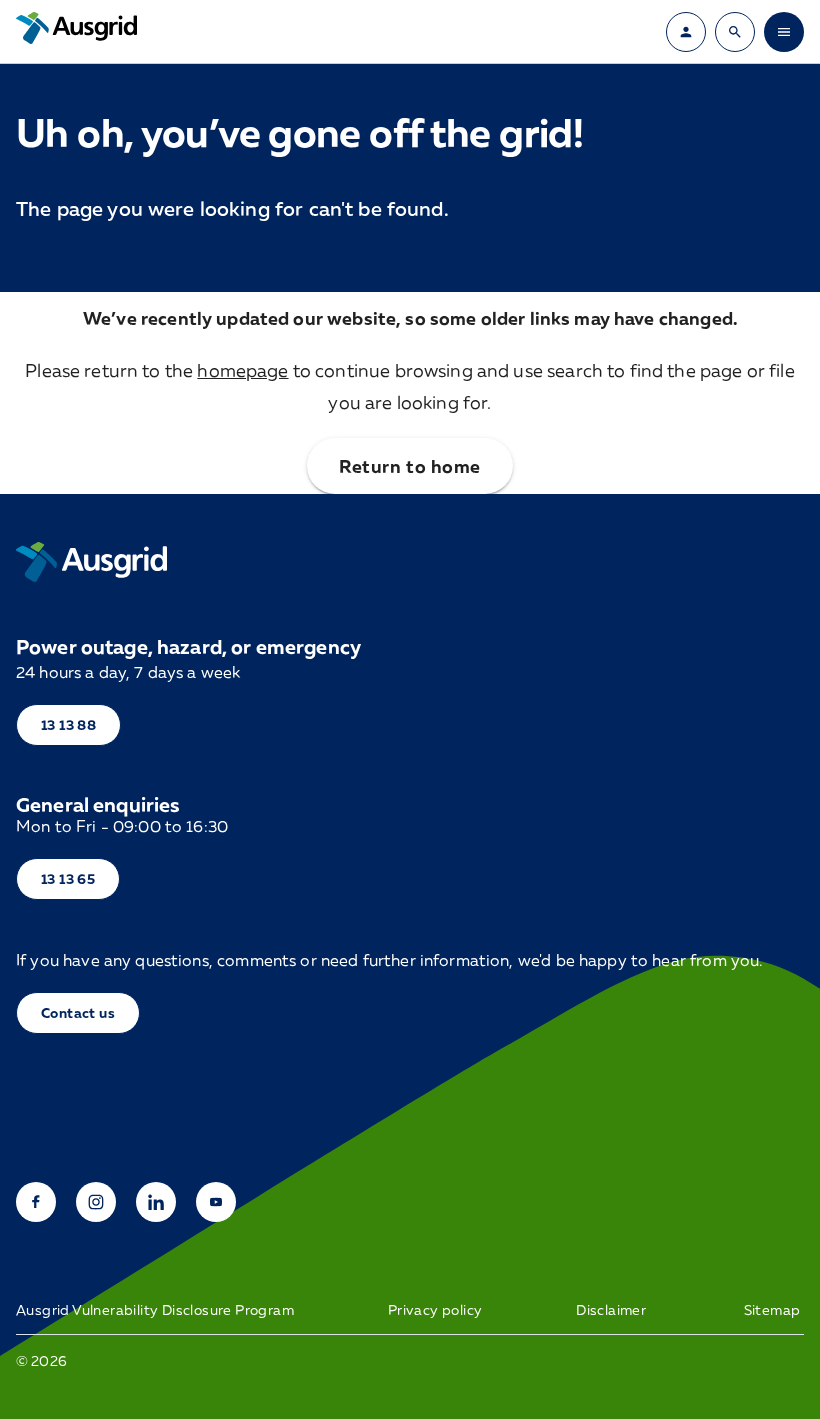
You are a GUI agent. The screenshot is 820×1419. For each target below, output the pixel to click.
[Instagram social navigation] (96, 1202)
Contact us (78, 1012)
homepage (242, 370)
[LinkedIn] (156, 1202)
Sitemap (772, 1310)
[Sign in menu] (686, 32)
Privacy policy (435, 1310)
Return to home (409, 466)
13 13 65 (68, 878)
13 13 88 (68, 724)
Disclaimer (611, 1310)
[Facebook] (36, 1202)
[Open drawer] (784, 32)
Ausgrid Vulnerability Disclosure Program (155, 1310)
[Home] (91, 562)
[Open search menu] (735, 32)
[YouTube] (216, 1202)
